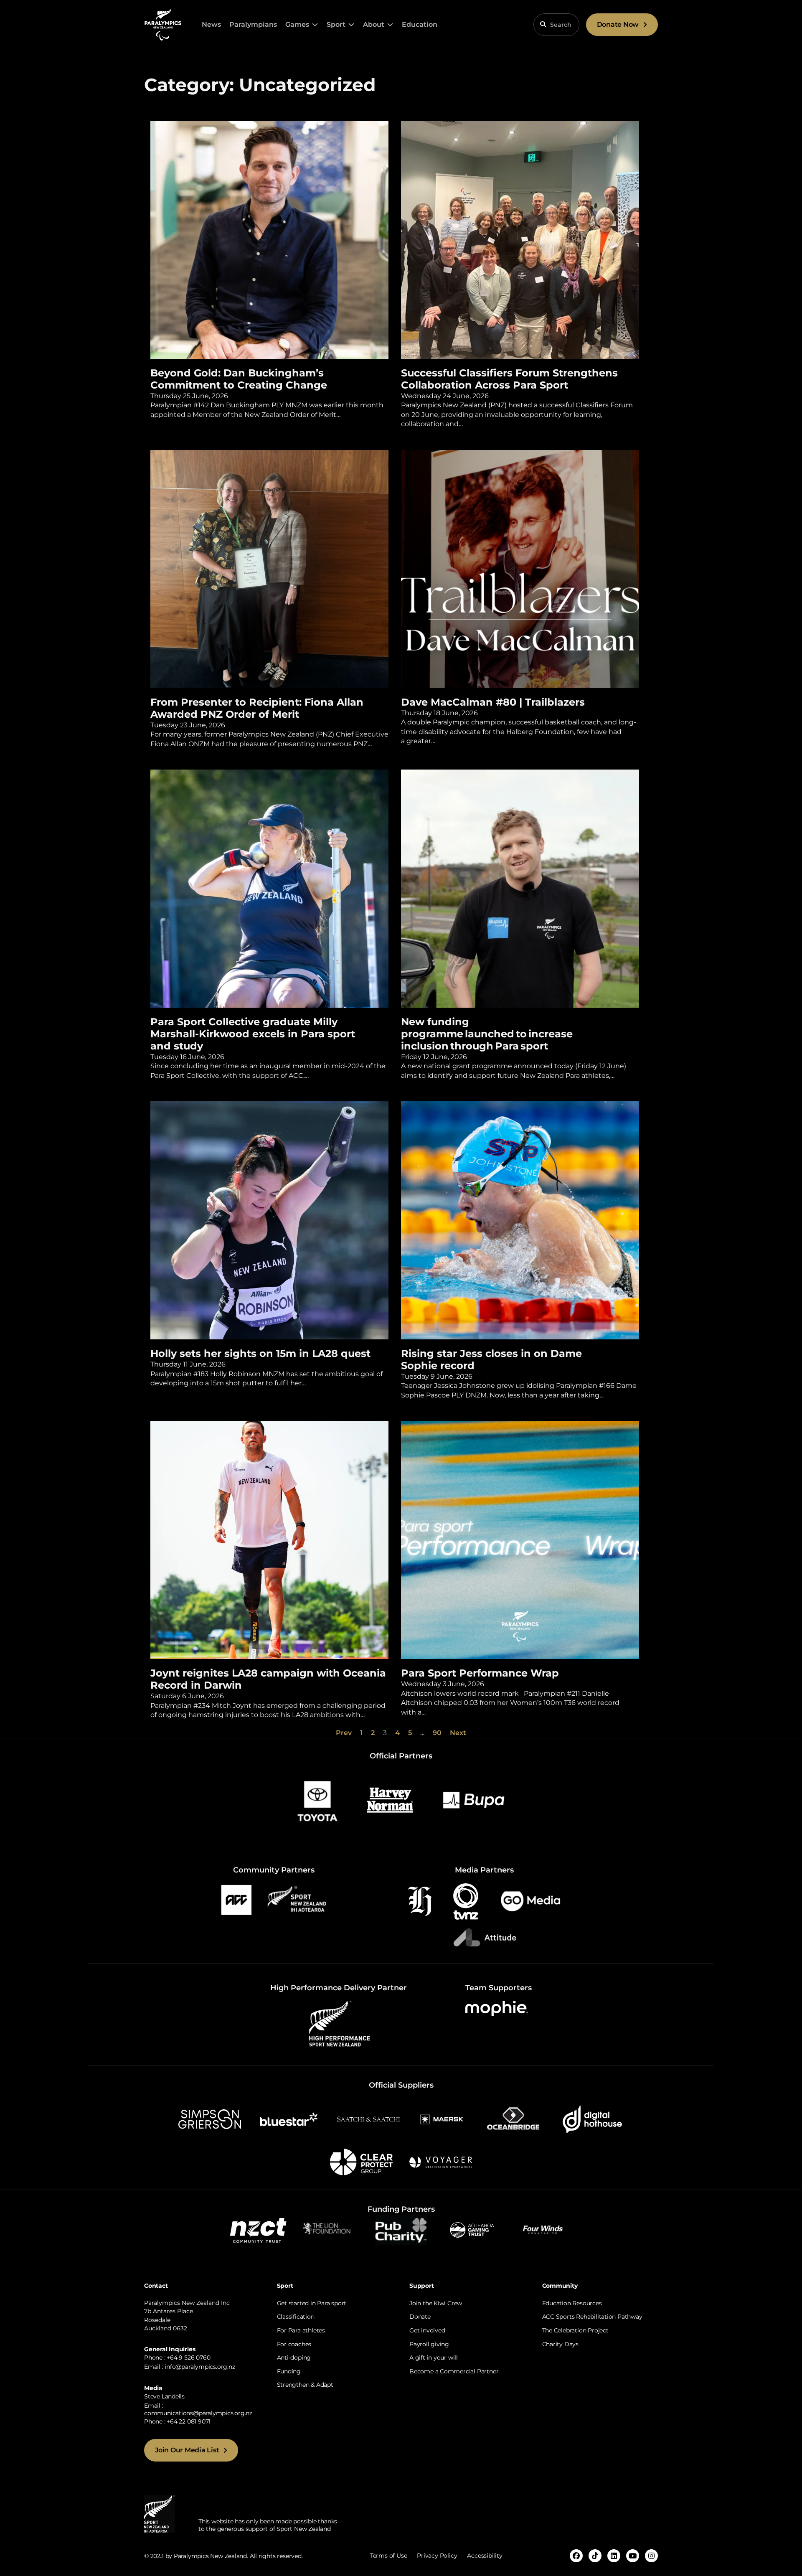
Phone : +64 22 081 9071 (177, 2421)
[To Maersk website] (441, 2119)
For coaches (294, 2344)
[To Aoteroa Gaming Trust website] (472, 2229)
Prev (344, 1733)
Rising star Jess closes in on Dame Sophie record (491, 1359)
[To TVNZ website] (466, 1901)
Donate (420, 2317)
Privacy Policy (437, 2556)
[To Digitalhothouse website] (592, 2119)
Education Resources (572, 2303)
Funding (289, 2371)
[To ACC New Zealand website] (236, 1899)
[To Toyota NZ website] (317, 1800)
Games (297, 24)
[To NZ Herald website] (420, 1901)
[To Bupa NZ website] (474, 1800)
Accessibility (485, 2556)
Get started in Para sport (312, 2303)
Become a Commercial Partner (454, 2371)
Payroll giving (429, 2344)
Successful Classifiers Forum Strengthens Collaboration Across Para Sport (509, 379)
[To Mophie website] (497, 2008)
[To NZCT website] (259, 2229)
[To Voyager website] (441, 2161)
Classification (296, 2317)
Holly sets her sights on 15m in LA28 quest (262, 1353)
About (374, 24)
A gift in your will (434, 2358)
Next (458, 1733)
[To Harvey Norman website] (390, 1800)
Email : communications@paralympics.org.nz (198, 2409)
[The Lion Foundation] (330, 2229)
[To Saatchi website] (368, 2119)
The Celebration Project (575, 2330)
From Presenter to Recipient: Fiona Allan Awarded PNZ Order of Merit (257, 708)
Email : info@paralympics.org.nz (190, 2367)
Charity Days (560, 2344)
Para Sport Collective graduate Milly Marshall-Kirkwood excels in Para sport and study (253, 1034)
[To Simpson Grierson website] (210, 2119)
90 (437, 1733)
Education (420, 24)
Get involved (427, 2330)
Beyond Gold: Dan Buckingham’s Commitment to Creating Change (240, 379)
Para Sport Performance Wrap (480, 1673)
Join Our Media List (187, 2450)
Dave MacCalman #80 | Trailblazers (494, 702)
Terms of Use (388, 2556)
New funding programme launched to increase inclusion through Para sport (487, 1034)
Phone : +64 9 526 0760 (177, 2358)
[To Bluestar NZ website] (289, 2119)
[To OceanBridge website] (513, 2119)
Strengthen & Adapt (305, 2385)
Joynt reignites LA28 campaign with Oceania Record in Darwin (268, 1679)
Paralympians (253, 24)
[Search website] (543, 24)
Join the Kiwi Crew (436, 2303)
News (211, 24)
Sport (336, 24)
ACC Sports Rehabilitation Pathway (592, 2317)
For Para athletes (301, 2330)
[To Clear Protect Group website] (361, 2161)
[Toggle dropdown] (315, 25)
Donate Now (618, 24)
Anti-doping (294, 2358)
